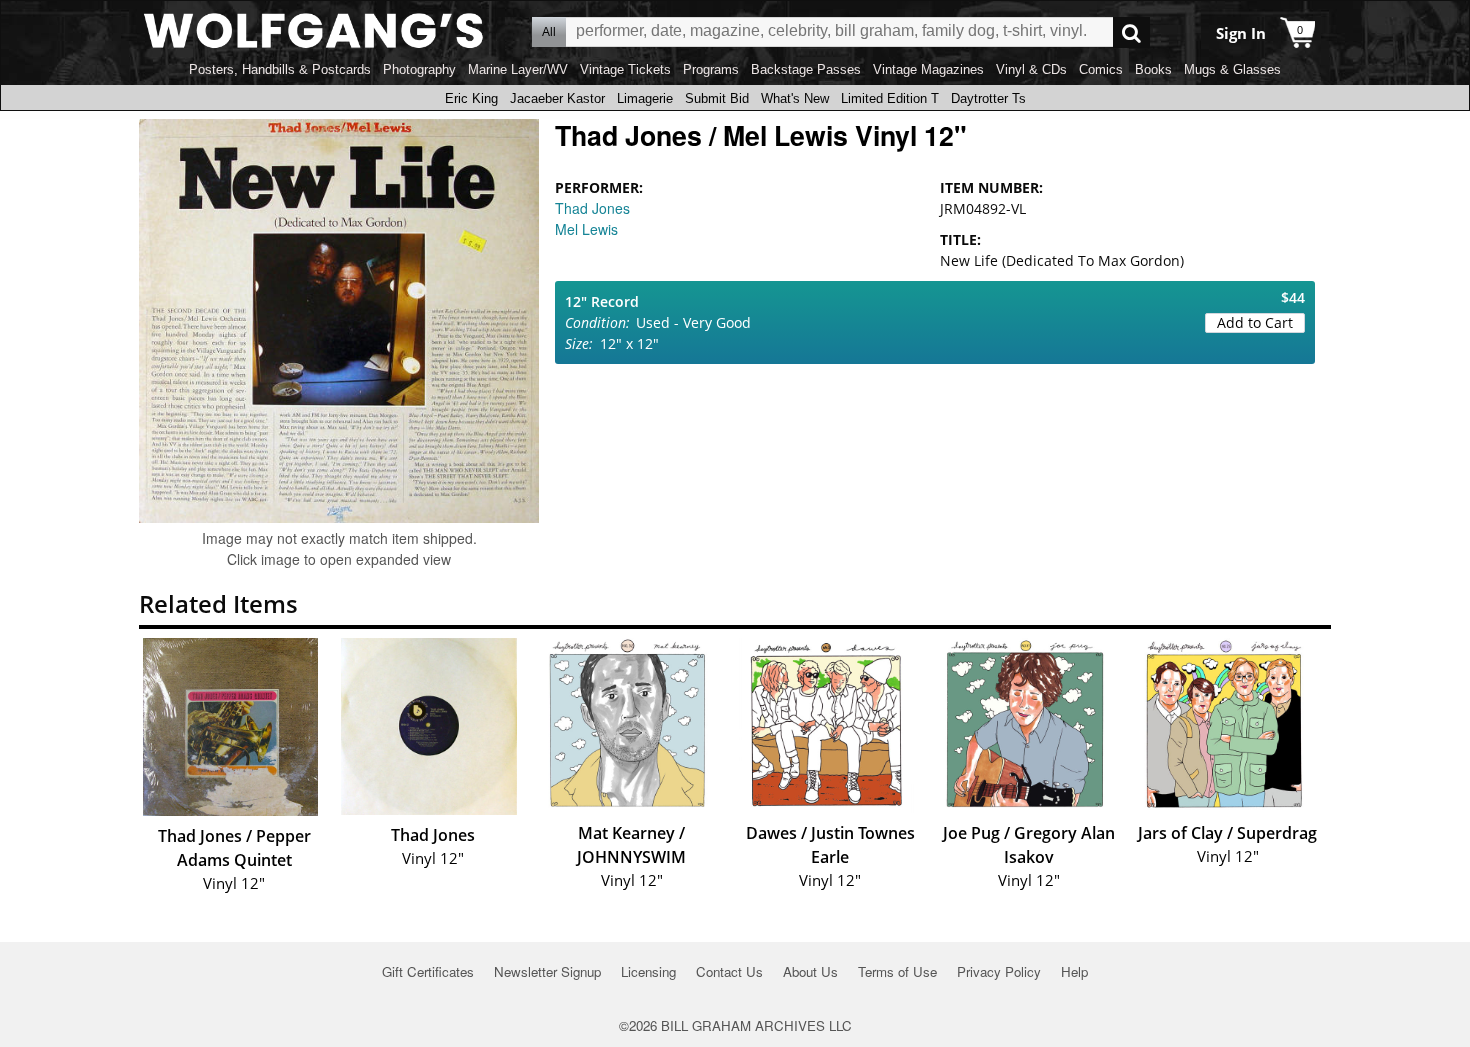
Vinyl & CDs (1031, 69)
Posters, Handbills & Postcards (280, 69)
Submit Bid (717, 98)
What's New (795, 98)
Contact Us (729, 971)
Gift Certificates (428, 971)
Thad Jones (592, 208)
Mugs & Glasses (1232, 69)
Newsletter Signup (547, 971)
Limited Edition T (890, 98)
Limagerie (645, 98)
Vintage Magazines (928, 69)
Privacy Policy (999, 971)
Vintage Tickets (625, 69)
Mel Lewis (586, 229)
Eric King (471, 98)
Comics (1101, 69)
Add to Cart (1255, 322)
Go (1131, 32)
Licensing (648, 971)
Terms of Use (897, 971)
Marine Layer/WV (518, 69)
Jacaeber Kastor (557, 98)
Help (1074, 971)
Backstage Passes (806, 69)
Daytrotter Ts (988, 98)
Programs (711, 69)
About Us (810, 971)
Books (1153, 69)
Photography (419, 69)
